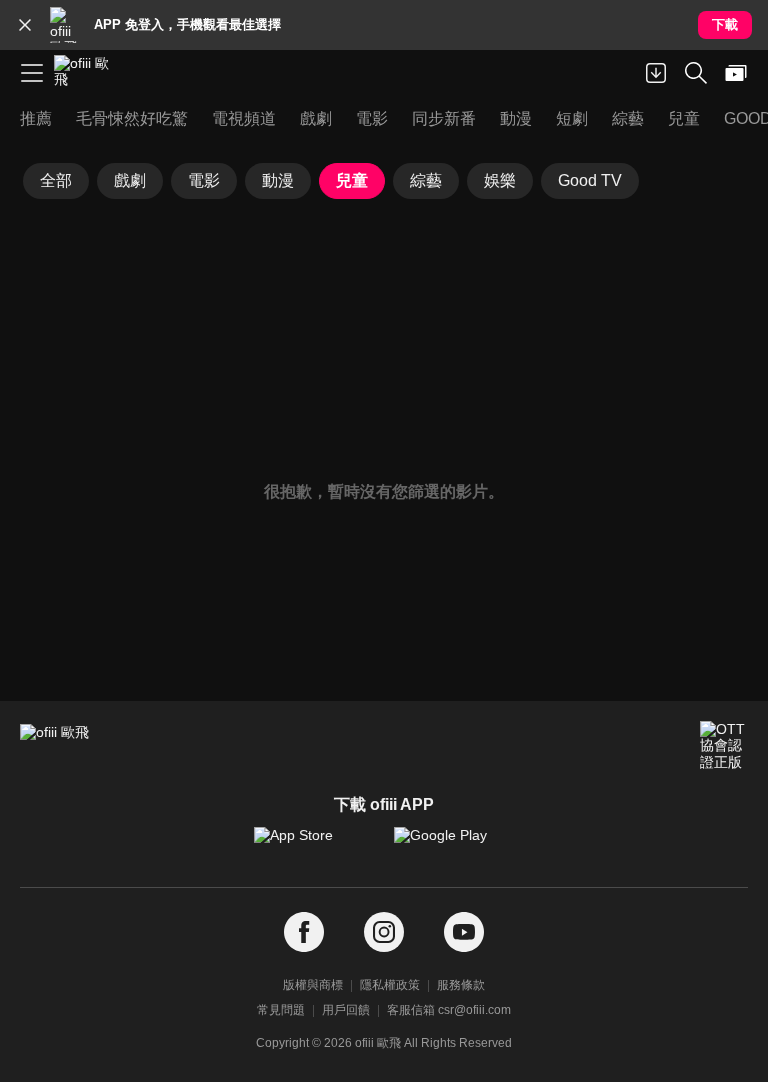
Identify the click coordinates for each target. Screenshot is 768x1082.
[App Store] (314, 845)
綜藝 (426, 180)
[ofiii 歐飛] (88, 73)
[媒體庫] (736, 73)
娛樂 (500, 180)
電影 (204, 180)
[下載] (656, 73)
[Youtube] (464, 932)
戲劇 (130, 180)
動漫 (278, 180)
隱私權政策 (390, 985)
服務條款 (461, 985)
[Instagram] (384, 932)
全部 (56, 180)
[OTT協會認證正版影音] (724, 745)
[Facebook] (304, 932)
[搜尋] (696, 73)
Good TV (590, 180)
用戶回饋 (346, 1010)
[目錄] (32, 73)
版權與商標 (313, 985)
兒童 (352, 180)
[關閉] (25, 25)
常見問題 (281, 1010)
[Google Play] (454, 845)
